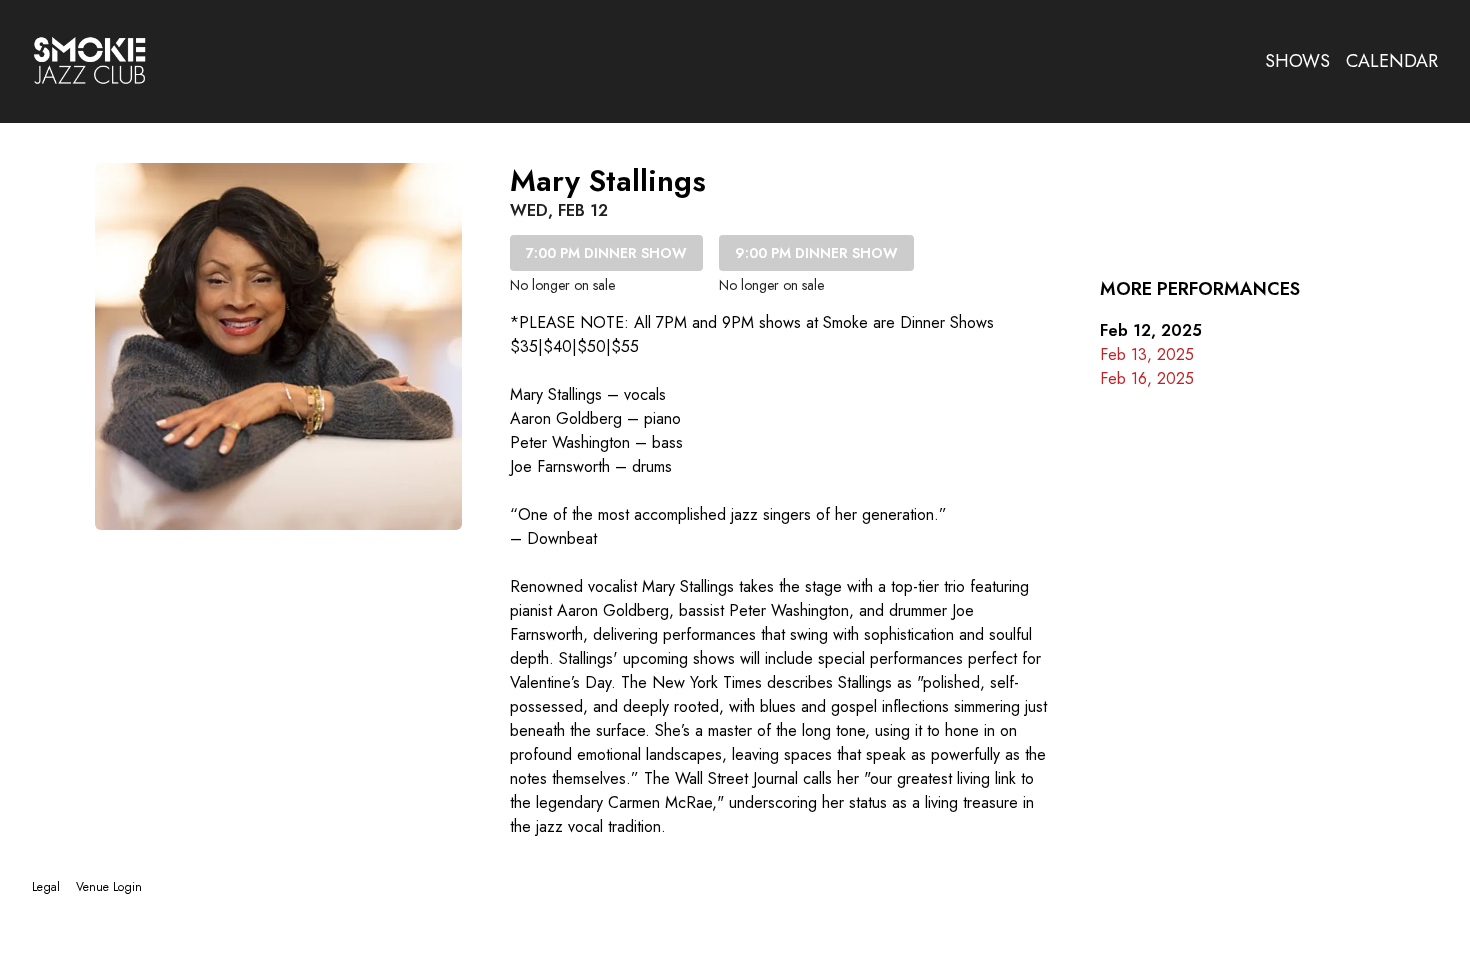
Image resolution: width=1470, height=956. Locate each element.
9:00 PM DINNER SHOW (816, 253)
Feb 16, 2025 (1147, 378)
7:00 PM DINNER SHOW (606, 253)
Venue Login (109, 887)
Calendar (1392, 61)
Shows (1297, 61)
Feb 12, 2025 (1151, 330)
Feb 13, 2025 (1147, 354)
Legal (46, 887)
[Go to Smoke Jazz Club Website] (90, 61)
